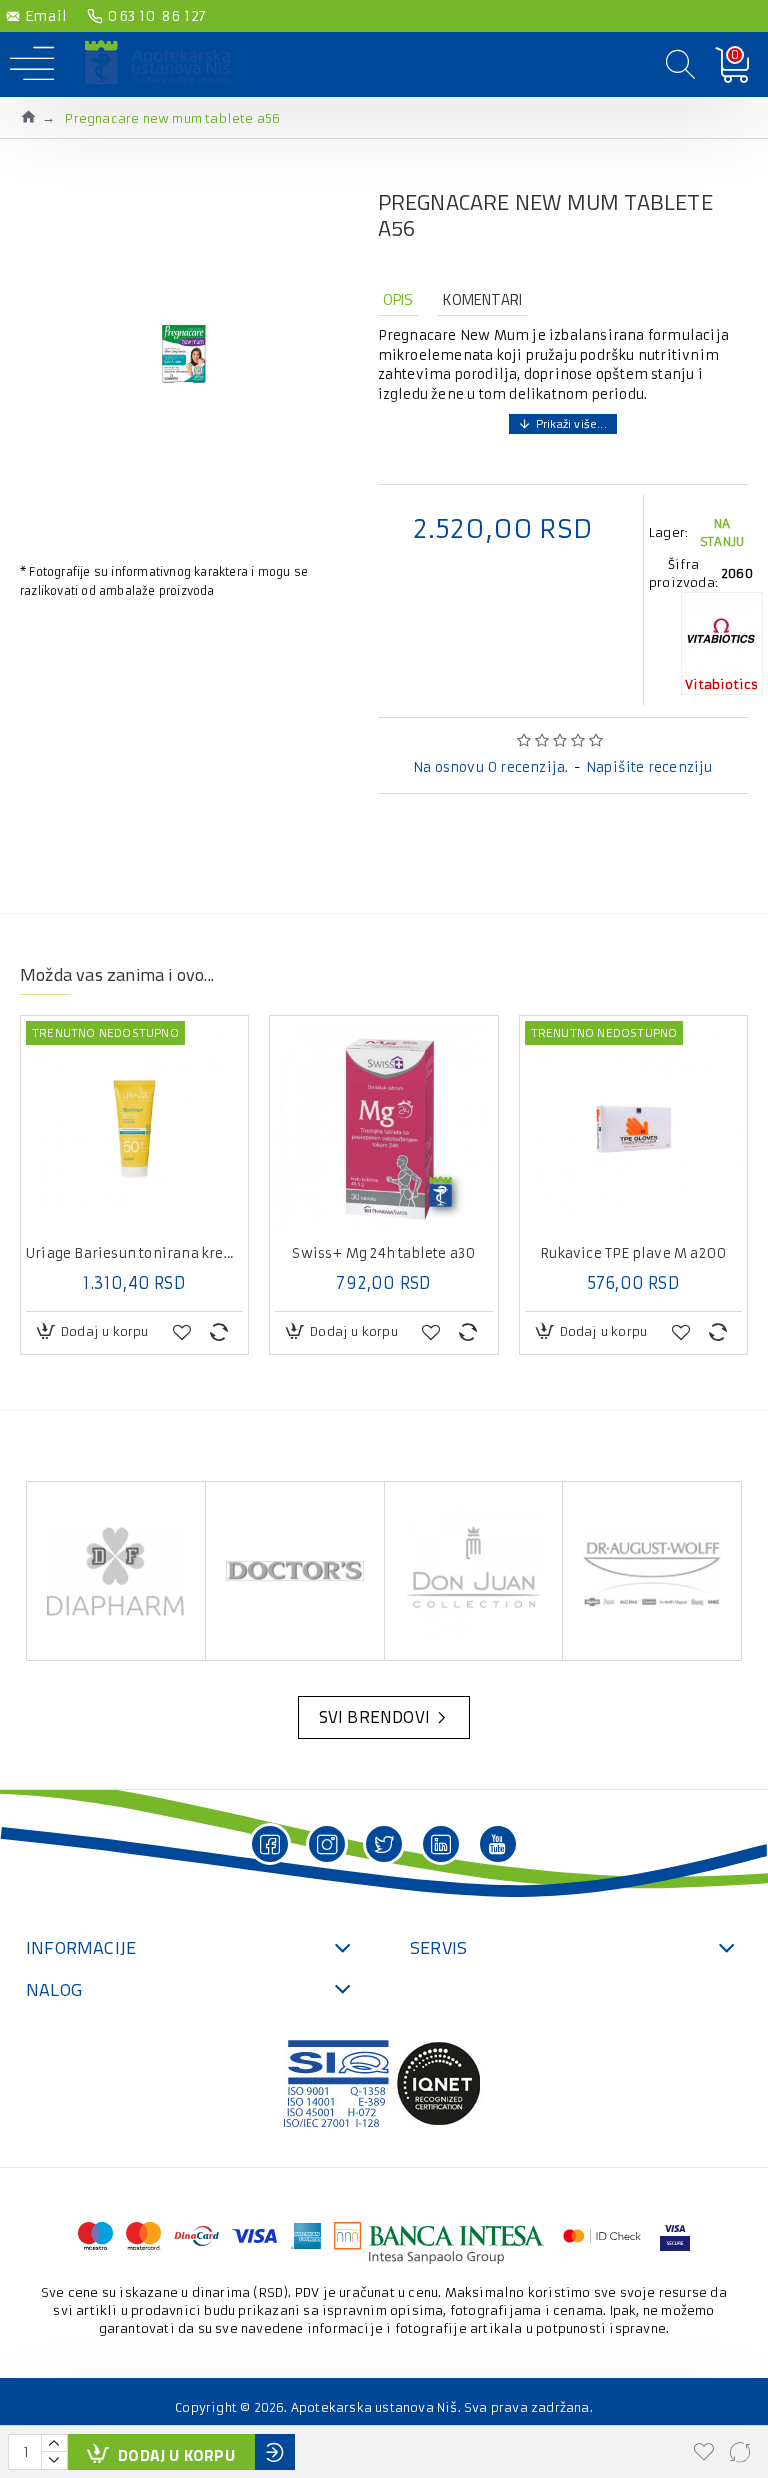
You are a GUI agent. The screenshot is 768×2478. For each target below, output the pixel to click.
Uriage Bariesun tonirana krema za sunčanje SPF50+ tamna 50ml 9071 (134, 1254)
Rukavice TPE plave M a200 (633, 1254)
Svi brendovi (374, 1717)
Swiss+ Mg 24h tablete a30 (383, 1254)
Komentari (482, 299)
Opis (398, 299)
